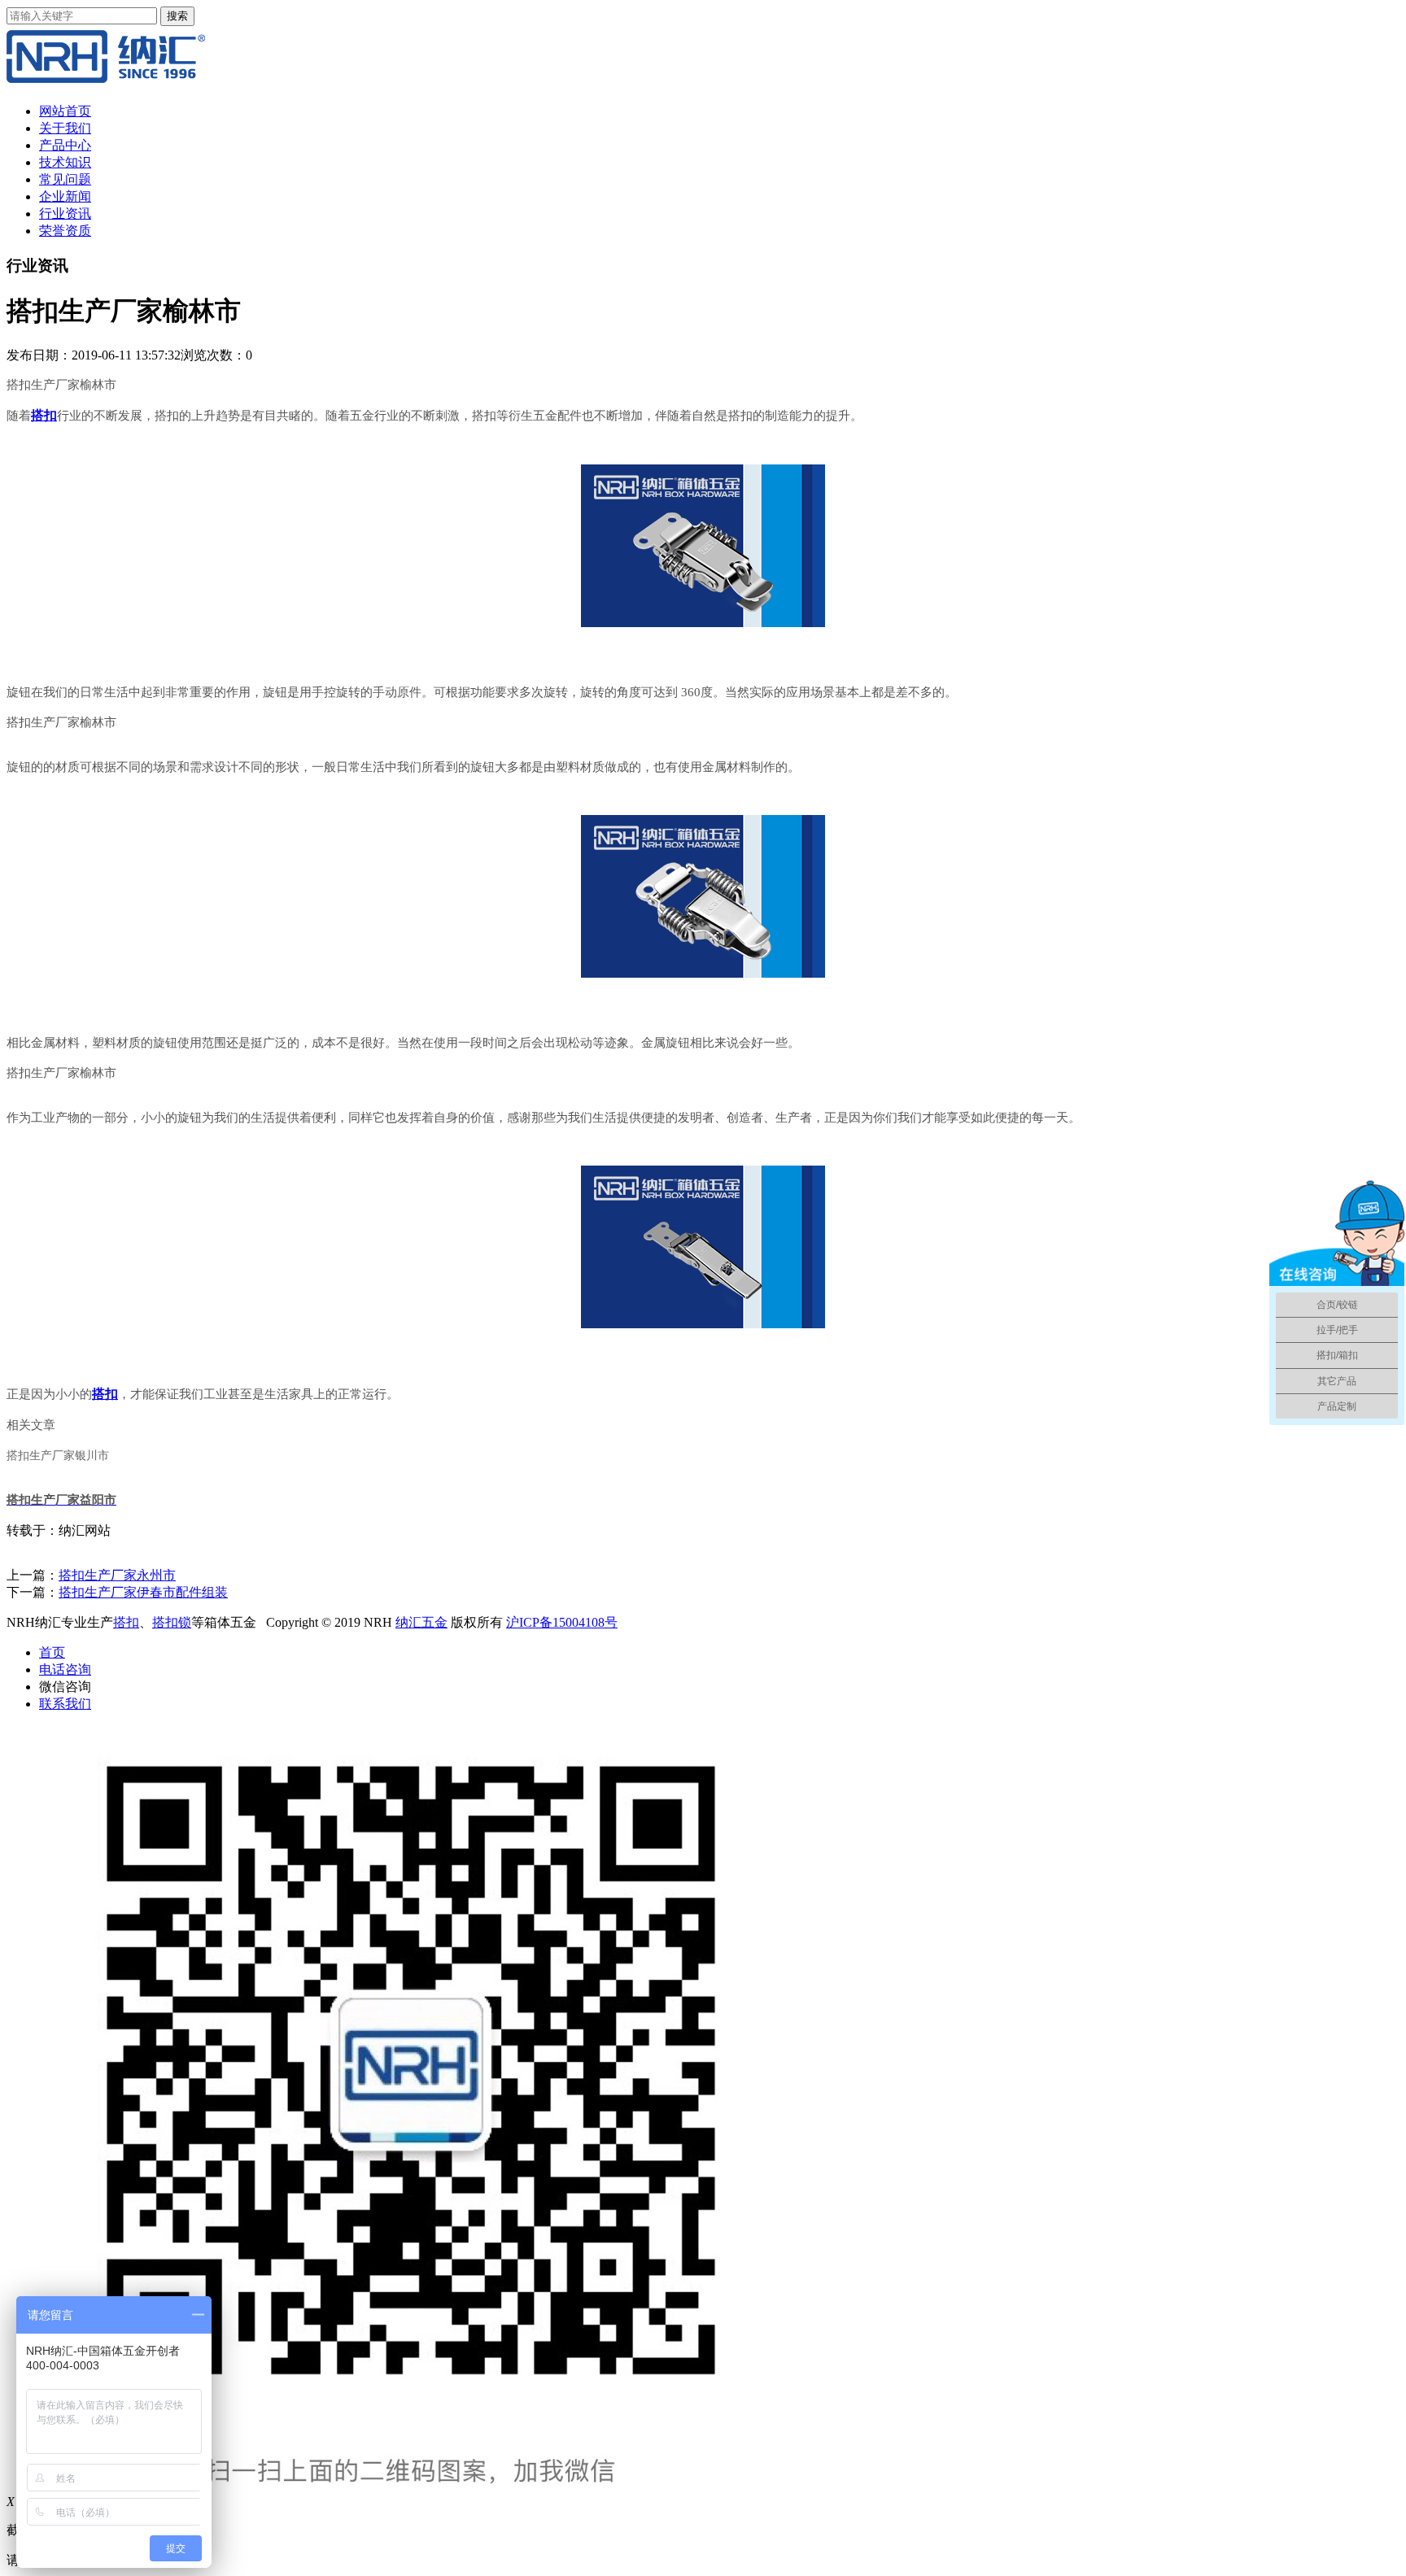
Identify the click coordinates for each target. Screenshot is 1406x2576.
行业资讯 (65, 214)
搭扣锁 (172, 1622)
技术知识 (65, 162)
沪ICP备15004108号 (562, 1622)
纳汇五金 (421, 1622)
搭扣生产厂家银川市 (58, 1456)
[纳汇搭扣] (106, 83)
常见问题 (65, 179)
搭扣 (126, 1622)
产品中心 (65, 145)
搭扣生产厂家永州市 (117, 1575)
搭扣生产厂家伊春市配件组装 (143, 1592)
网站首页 (65, 111)
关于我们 (65, 128)
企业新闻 (65, 196)
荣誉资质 (65, 231)
